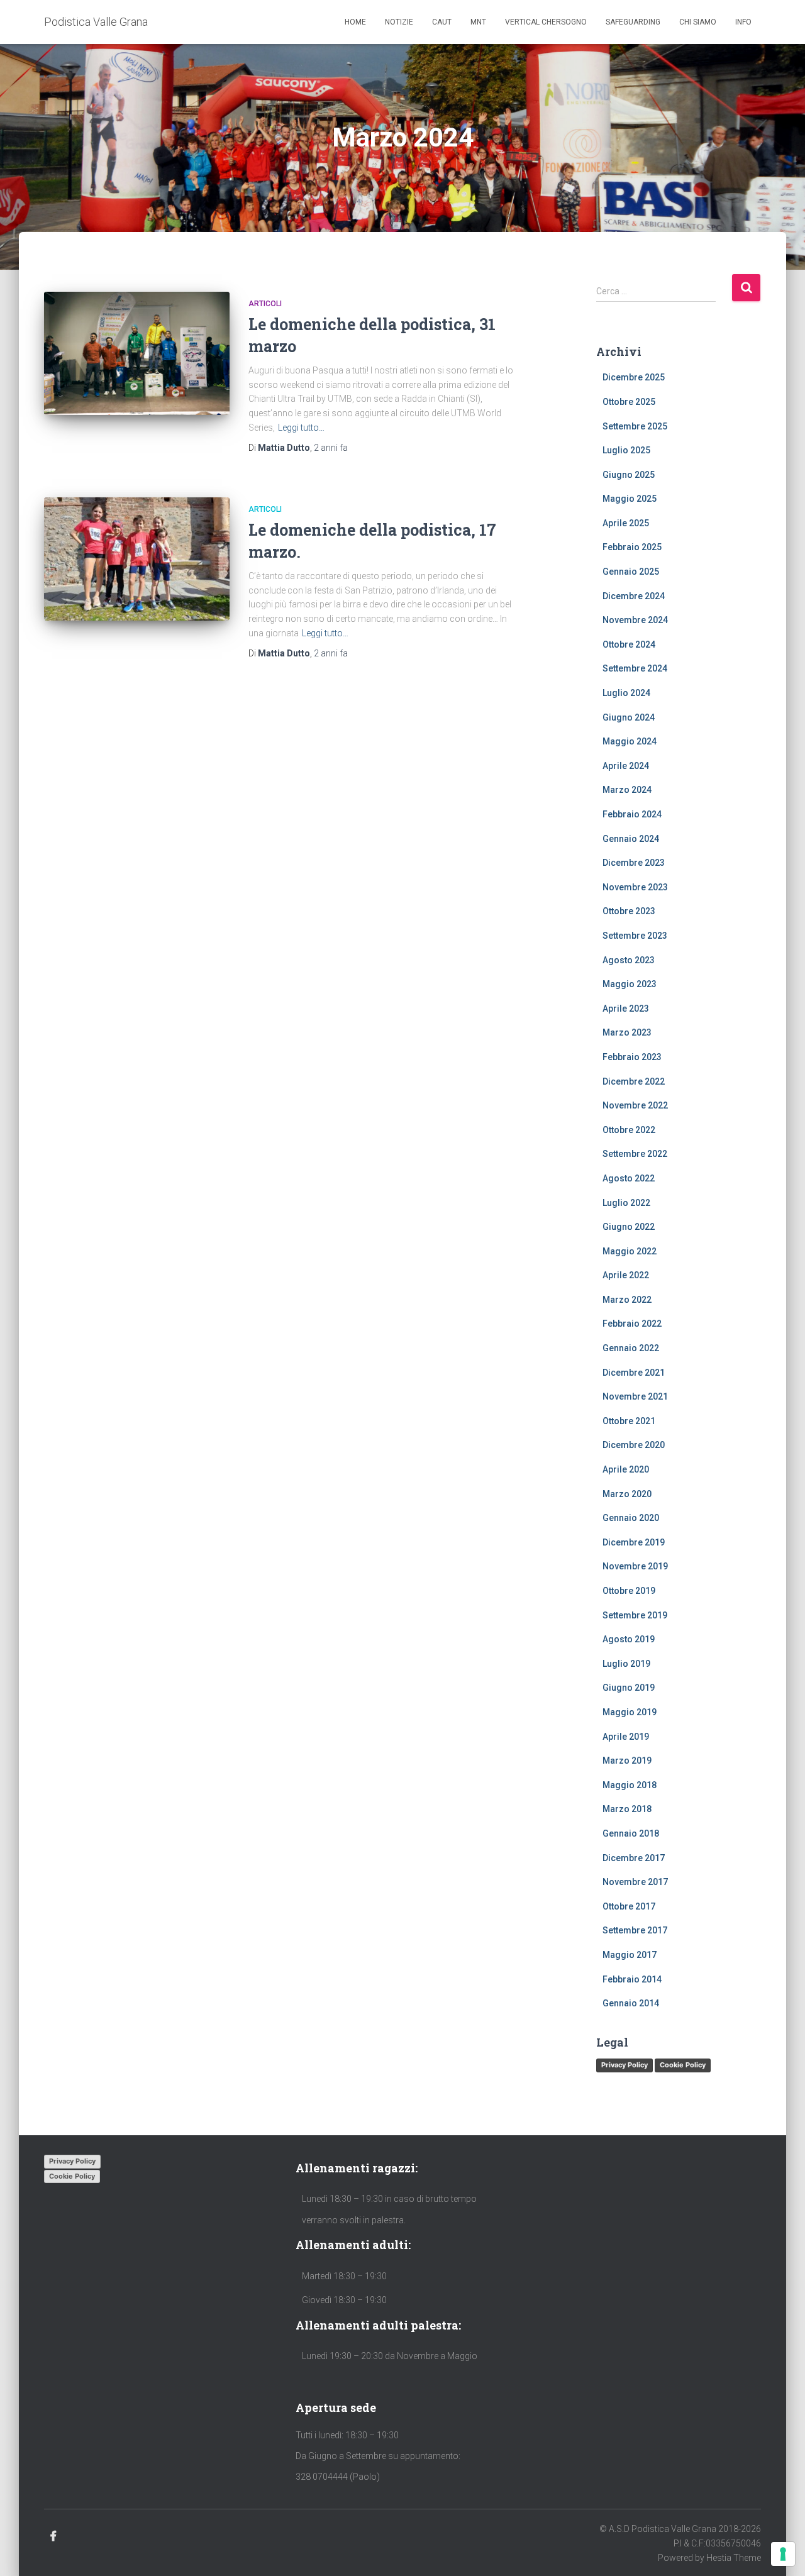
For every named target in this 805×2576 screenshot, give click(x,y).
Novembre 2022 (635, 1105)
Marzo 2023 (627, 1032)
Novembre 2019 (635, 1566)
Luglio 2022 (626, 1203)
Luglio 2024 (626, 693)
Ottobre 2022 (629, 1130)
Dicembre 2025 (634, 377)
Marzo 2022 (627, 1300)
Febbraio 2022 (632, 1324)
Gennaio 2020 (631, 1518)
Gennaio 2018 (631, 1833)
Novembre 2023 (635, 887)
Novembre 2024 (635, 620)
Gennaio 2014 (631, 2003)
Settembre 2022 (635, 1154)
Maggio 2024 (630, 741)
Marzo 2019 (627, 1761)
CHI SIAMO (698, 22)
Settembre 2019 (635, 1615)
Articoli (265, 304)
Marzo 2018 (627, 1809)
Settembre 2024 (635, 668)
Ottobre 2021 (629, 1421)
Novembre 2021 (635, 1396)
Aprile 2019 (626, 1737)
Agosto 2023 (629, 960)
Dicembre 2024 (634, 596)
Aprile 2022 (626, 1275)
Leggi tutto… (301, 428)
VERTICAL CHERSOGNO (546, 22)
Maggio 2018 (630, 1785)
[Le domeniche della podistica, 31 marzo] (137, 354)
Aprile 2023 (626, 1009)
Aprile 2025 (626, 523)
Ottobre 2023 (629, 911)
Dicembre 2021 (634, 1373)
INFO (743, 22)
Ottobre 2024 (629, 644)
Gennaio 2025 (631, 572)
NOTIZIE (399, 22)
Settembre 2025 (635, 426)
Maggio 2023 (630, 984)
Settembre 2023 (635, 936)
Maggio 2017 (630, 1955)
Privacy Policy (625, 2065)
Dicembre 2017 (634, 1858)
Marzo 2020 (627, 1494)
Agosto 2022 (629, 1178)
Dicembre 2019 (634, 1542)
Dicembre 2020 (634, 1445)
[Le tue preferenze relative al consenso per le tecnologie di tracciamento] (783, 2554)
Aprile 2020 (626, 1469)
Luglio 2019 (626, 1664)
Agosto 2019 (629, 1639)
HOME (355, 22)
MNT (478, 22)
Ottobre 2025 (629, 402)
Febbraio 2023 (632, 1057)
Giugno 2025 (629, 475)
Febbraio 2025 (632, 547)
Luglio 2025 (626, 450)
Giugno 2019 (629, 1688)
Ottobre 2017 (629, 1906)
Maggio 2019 (630, 1712)
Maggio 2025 (630, 499)
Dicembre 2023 (634, 863)
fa (331, 448)
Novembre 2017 (635, 1882)
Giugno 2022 (629, 1227)
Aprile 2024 (626, 766)
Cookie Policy (683, 2065)
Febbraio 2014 (632, 1979)
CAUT (442, 22)
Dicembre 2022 (634, 1081)
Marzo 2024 (627, 790)
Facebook (53, 2536)
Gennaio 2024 (631, 839)
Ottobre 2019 (629, 1591)
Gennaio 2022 (631, 1348)
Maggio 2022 (630, 1251)
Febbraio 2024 (632, 814)
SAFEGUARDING (633, 22)
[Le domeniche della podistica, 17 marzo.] (137, 559)
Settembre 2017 (635, 1930)
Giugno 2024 (629, 717)
